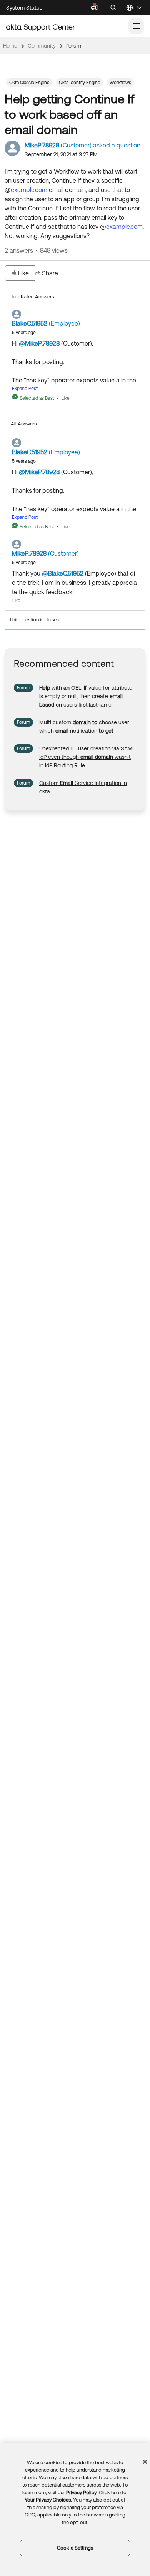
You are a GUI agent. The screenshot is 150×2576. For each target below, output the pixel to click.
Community (42, 46)
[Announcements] (94, 8)
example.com (29, 190)
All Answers (24, 424)
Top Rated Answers (32, 297)
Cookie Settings (75, 2548)
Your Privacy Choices (48, 2500)
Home (10, 46)
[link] (86, 696)
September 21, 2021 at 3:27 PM (61, 154)
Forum (74, 46)
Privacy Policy (81, 2492)
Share (50, 273)
